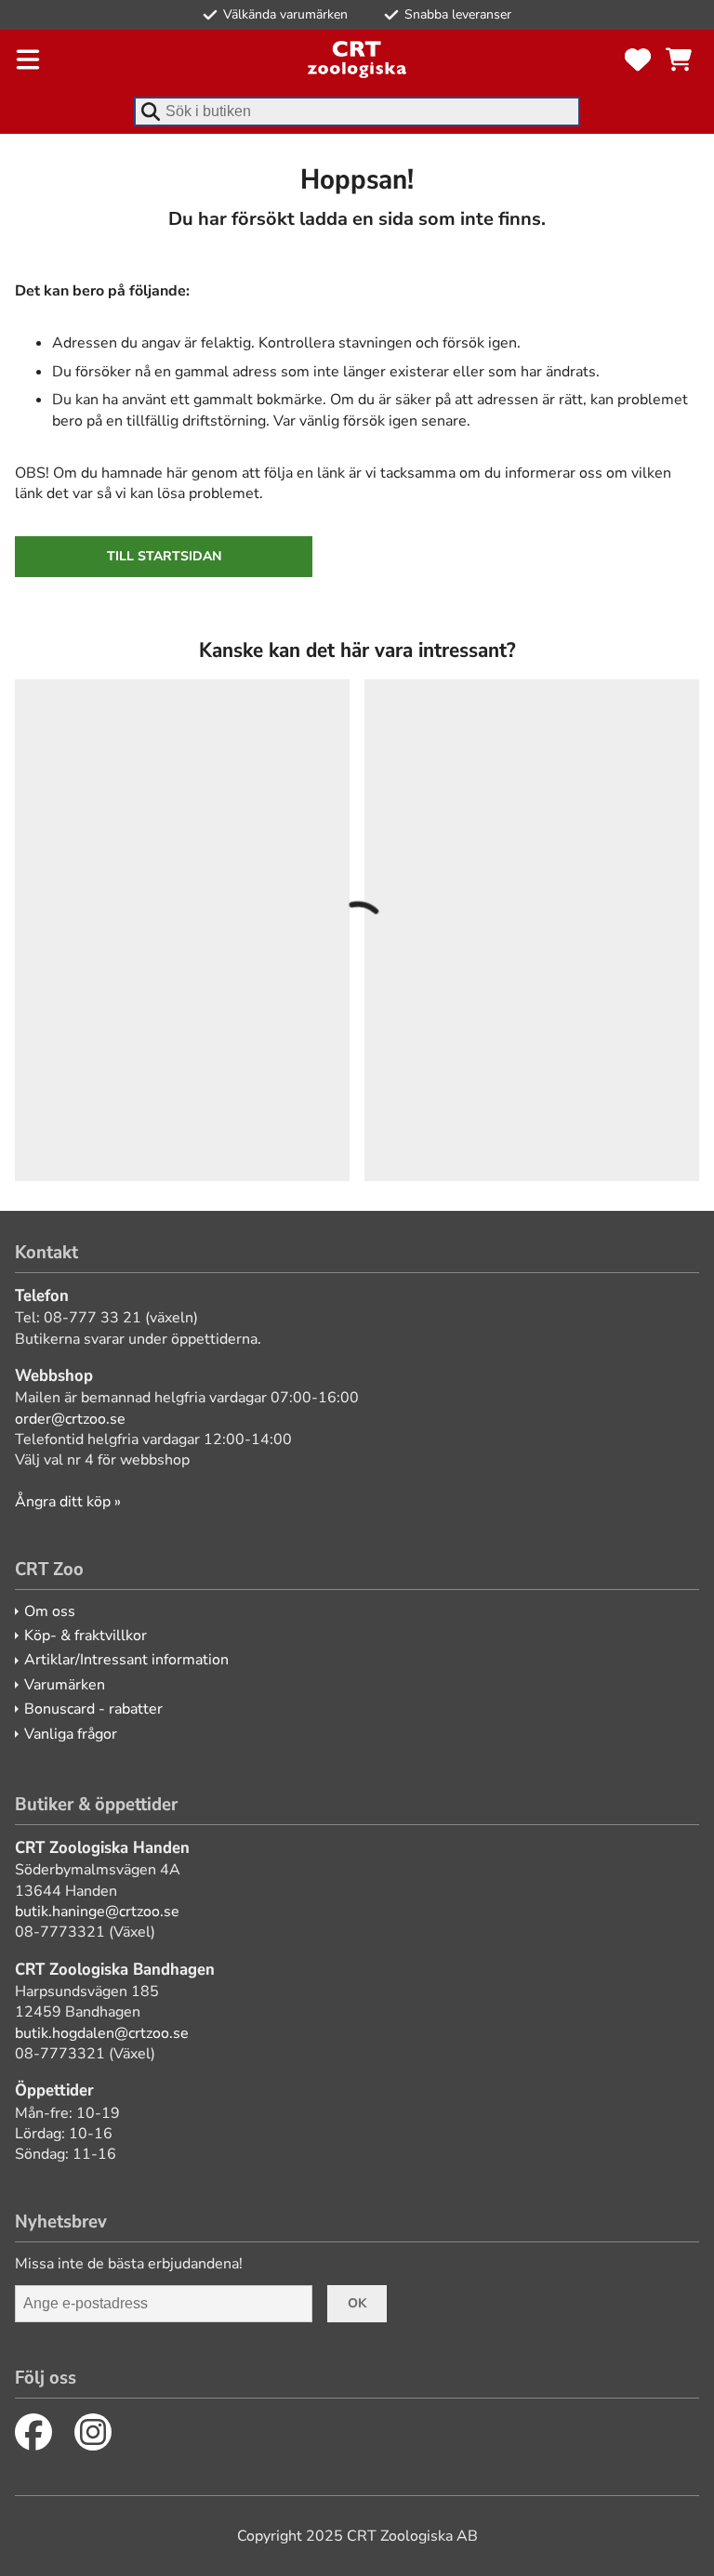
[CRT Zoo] (357, 59)
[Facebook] (33, 2432)
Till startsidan (164, 556)
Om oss (50, 1611)
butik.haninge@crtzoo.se (97, 1912)
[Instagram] (93, 2432)
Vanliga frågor (71, 1734)
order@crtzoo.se (70, 1419)
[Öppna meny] (28, 59)
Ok (357, 2303)
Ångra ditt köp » (68, 1502)
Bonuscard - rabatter (93, 1709)
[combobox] (357, 112)
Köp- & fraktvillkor (86, 1636)
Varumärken (65, 1685)
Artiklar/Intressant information (126, 1660)
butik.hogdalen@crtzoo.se (102, 2033)
